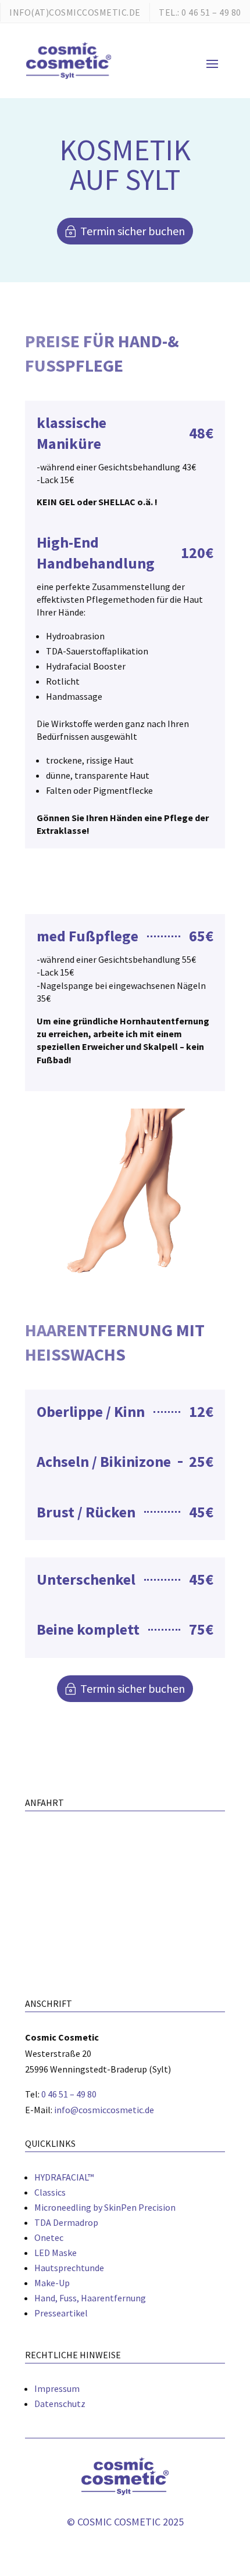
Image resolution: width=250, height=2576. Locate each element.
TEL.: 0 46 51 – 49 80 (200, 12)
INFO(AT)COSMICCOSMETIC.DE (75, 12)
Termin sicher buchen (133, 231)
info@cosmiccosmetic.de (104, 2110)
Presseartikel (61, 2313)
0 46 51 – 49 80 (69, 2094)
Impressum (57, 2388)
